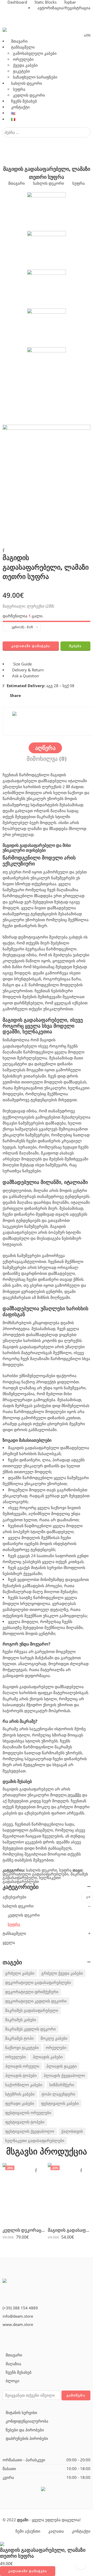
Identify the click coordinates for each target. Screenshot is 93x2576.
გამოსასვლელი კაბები (35, 53)
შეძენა (75, 646)
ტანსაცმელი (23, 47)
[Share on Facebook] (38, 696)
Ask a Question (25, 676)
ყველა (9, 1942)
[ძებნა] (89, 35)
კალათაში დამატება (31, 646)
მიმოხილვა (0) (47, 759)
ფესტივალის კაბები (60, 2103)
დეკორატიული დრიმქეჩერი (32, 1992)
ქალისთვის (72, 2131)
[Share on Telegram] (67, 696)
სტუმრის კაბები (20, 2094)
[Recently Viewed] (81, 2564)
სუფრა (19, 89)
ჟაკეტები (21, 71)
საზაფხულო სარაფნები (35, 77)
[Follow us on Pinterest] (12, 2338)
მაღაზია (13, 2364)
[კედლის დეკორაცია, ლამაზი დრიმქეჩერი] (24, 2193)
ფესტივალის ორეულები (28, 2113)
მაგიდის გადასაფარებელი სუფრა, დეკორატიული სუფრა (69, 2230)
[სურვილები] (87, 35)
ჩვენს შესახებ (24, 101)
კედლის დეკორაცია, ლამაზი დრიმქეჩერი (24, 2230)
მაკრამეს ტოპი (19, 2038)
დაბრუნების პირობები (27, 2438)
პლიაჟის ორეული (22, 2066)
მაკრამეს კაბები (21, 2020)
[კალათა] (85, 35)
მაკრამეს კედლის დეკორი (30, 2029)
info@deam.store (18, 2316)
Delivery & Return (27, 670)
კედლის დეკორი (29, 95)
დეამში (74, 1795)
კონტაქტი (20, 107)
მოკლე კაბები (54, 2038)
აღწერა (45, 748)
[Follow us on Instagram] (21, 2338)
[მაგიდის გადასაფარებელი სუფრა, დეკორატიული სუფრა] (69, 2193)
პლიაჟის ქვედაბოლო (64, 2075)
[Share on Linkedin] (58, 696)
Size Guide (21, 664)
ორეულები (23, 59)
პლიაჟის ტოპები (21, 2075)
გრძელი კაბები (20, 1973)
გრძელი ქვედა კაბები (62, 1973)
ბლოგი (13, 2381)
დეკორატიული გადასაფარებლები (36, 1874)
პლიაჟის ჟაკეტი (61, 2066)
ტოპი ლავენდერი (58, 2094)
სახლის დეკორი (27, 83)
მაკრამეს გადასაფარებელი (32, 2010)
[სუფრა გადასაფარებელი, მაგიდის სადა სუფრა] (4, 587)
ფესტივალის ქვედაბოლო (30, 2131)
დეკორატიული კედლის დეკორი (36, 2001)
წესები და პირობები (25, 2430)
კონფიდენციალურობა (27, 2421)
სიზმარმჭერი (62, 2085)
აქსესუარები (14, 1897)
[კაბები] (24, 2286)
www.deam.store (18, 2325)
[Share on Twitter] (29, 696)
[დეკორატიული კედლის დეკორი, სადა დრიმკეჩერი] (4, 583)
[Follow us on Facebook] (4, 2338)
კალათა (56, 2531)
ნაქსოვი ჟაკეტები (22, 2048)
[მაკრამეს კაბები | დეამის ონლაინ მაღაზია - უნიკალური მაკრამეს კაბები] (45, 30)
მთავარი (19, 41)
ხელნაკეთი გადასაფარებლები (32, 1880)
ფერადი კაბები (20, 2103)
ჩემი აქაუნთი (28, 2531)
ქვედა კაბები (25, 65)
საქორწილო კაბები (24, 2085)
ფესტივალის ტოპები (25, 2122)
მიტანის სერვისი (21, 2413)
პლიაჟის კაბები (48, 2057)
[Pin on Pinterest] (48, 696)
